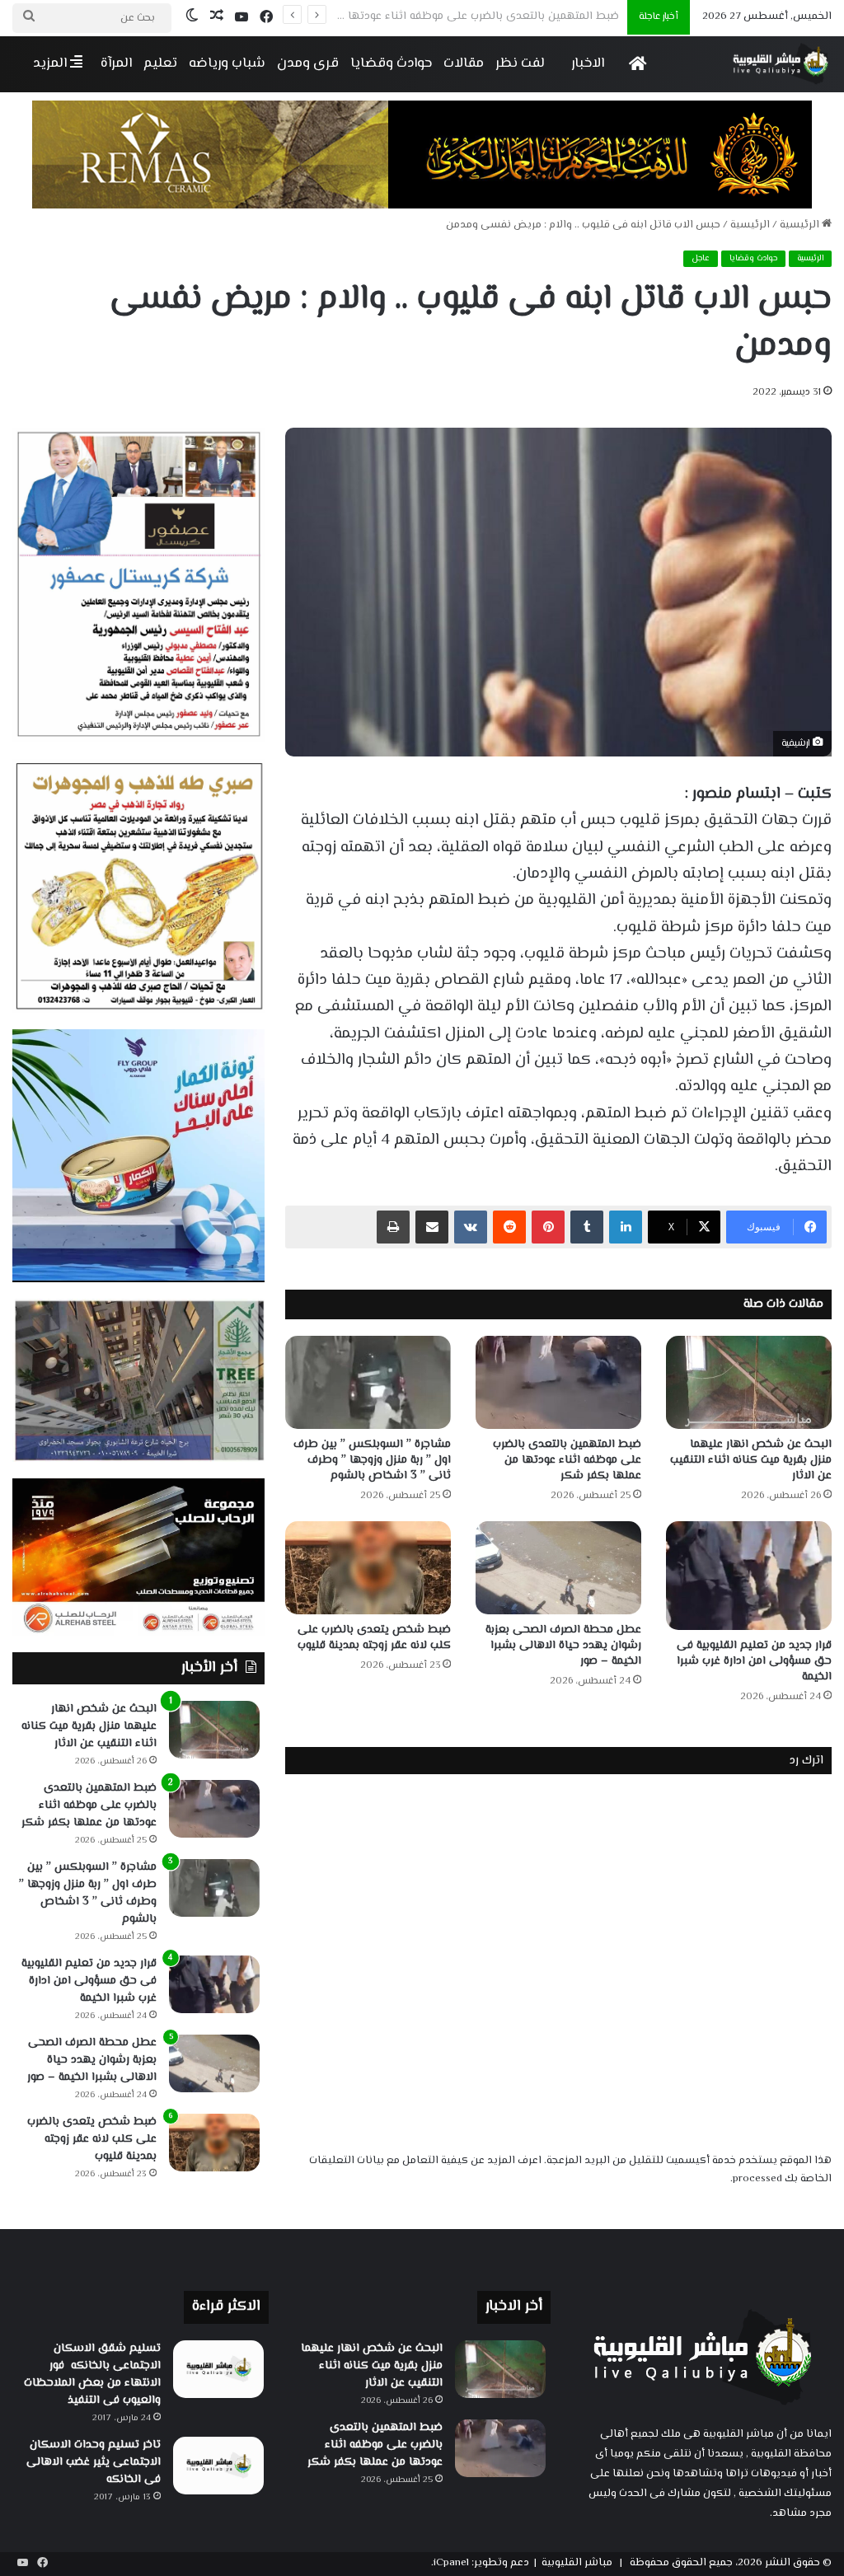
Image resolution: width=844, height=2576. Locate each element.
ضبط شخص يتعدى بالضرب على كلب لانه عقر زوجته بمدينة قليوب (374, 1638)
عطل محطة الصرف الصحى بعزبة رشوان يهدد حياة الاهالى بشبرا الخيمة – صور (563, 1646)
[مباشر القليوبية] (781, 64)
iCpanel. (450, 2563)
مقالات (464, 63)
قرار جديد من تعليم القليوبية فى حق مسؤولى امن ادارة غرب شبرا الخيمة (754, 1661)
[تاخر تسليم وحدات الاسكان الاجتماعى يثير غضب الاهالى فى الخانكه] (218, 2466)
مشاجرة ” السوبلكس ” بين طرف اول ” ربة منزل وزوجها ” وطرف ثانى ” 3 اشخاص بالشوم (405, 16)
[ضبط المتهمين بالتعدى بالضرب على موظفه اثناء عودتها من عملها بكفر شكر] (558, 1382)
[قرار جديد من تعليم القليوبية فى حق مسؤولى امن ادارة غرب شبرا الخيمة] (749, 1576)
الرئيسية (801, 225)
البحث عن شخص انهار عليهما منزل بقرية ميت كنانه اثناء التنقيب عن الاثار (751, 1460)
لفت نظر (520, 63)
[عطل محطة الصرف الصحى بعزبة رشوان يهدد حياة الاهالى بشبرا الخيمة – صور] (558, 1568)
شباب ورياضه (227, 63)
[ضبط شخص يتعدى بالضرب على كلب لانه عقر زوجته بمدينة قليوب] (368, 1568)
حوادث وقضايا (391, 63)
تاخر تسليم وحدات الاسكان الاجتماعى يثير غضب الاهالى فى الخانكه (94, 2462)
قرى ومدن (308, 63)
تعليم (160, 63)
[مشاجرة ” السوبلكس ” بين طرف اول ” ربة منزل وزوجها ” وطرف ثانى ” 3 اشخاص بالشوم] (368, 1382)
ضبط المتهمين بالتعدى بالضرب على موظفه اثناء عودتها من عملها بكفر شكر (567, 1460)
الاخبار (588, 63)
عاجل (701, 258)
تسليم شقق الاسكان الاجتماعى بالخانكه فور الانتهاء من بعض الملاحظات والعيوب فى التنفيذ (92, 2375)
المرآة (116, 63)
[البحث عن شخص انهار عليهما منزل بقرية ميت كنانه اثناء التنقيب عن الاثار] (749, 1382)
